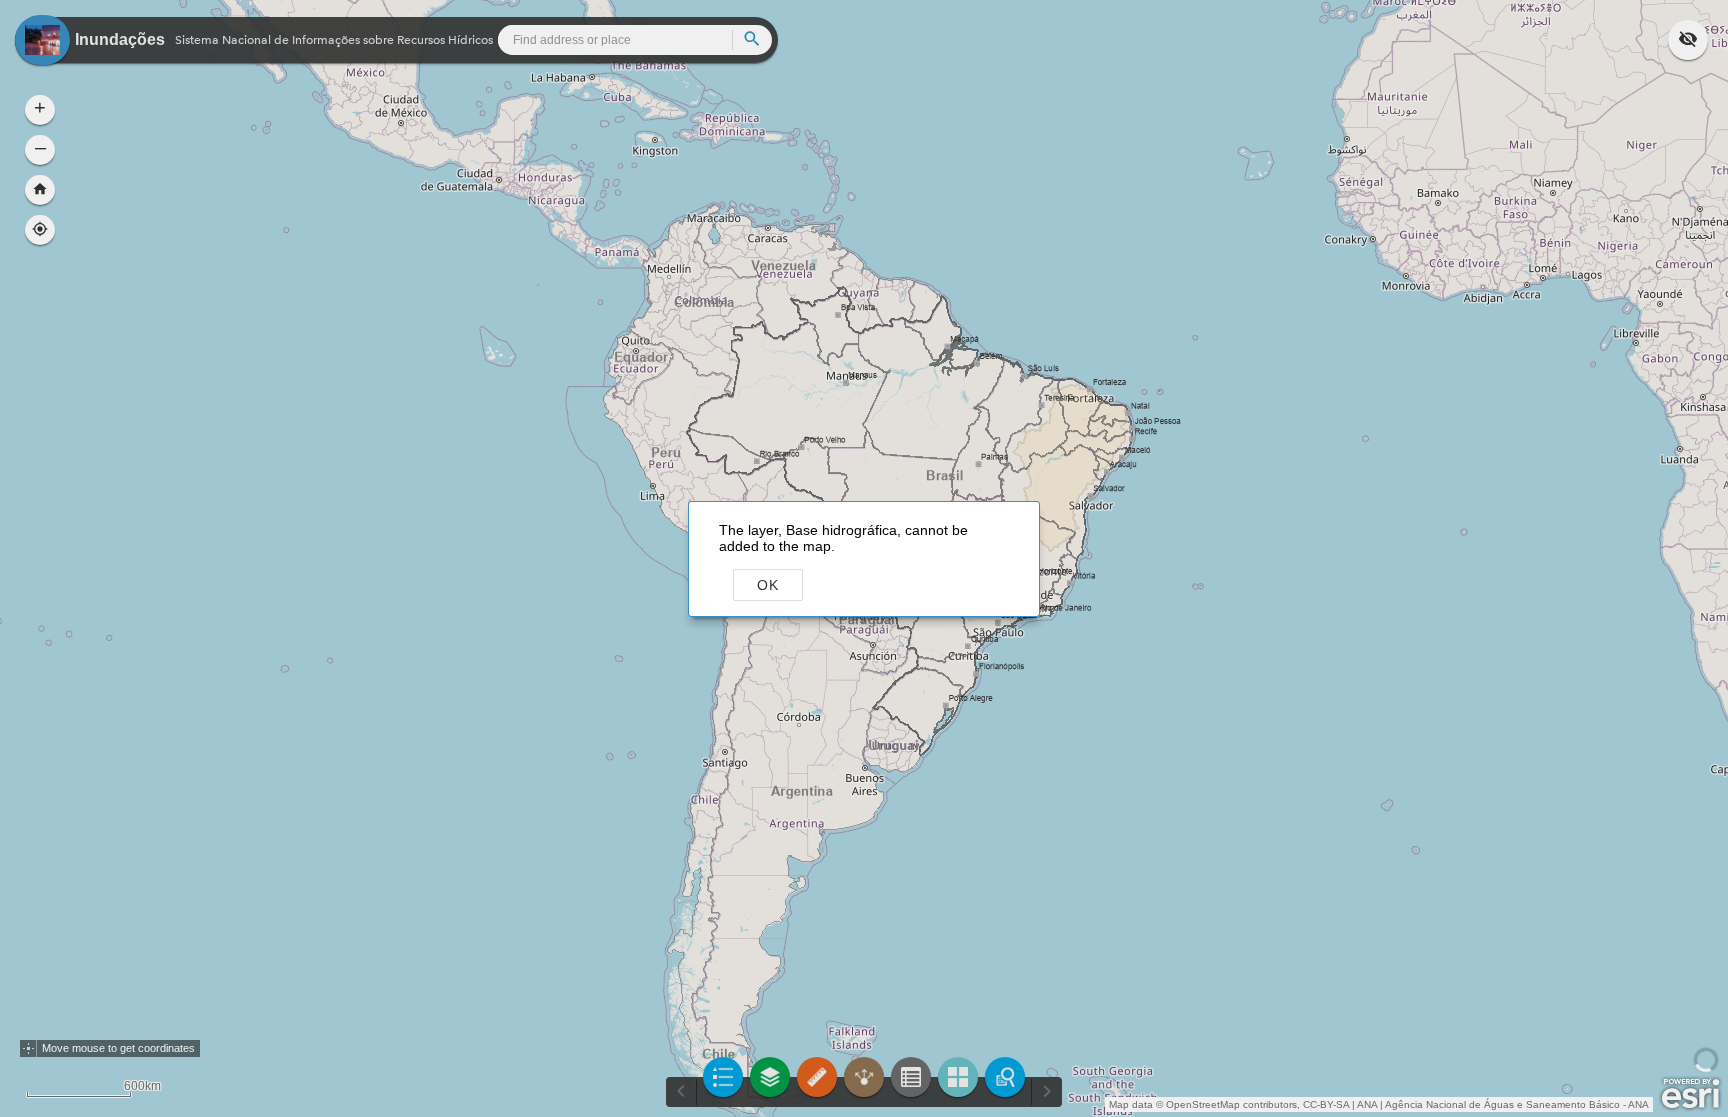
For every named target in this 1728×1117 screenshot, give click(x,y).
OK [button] (768, 585)
